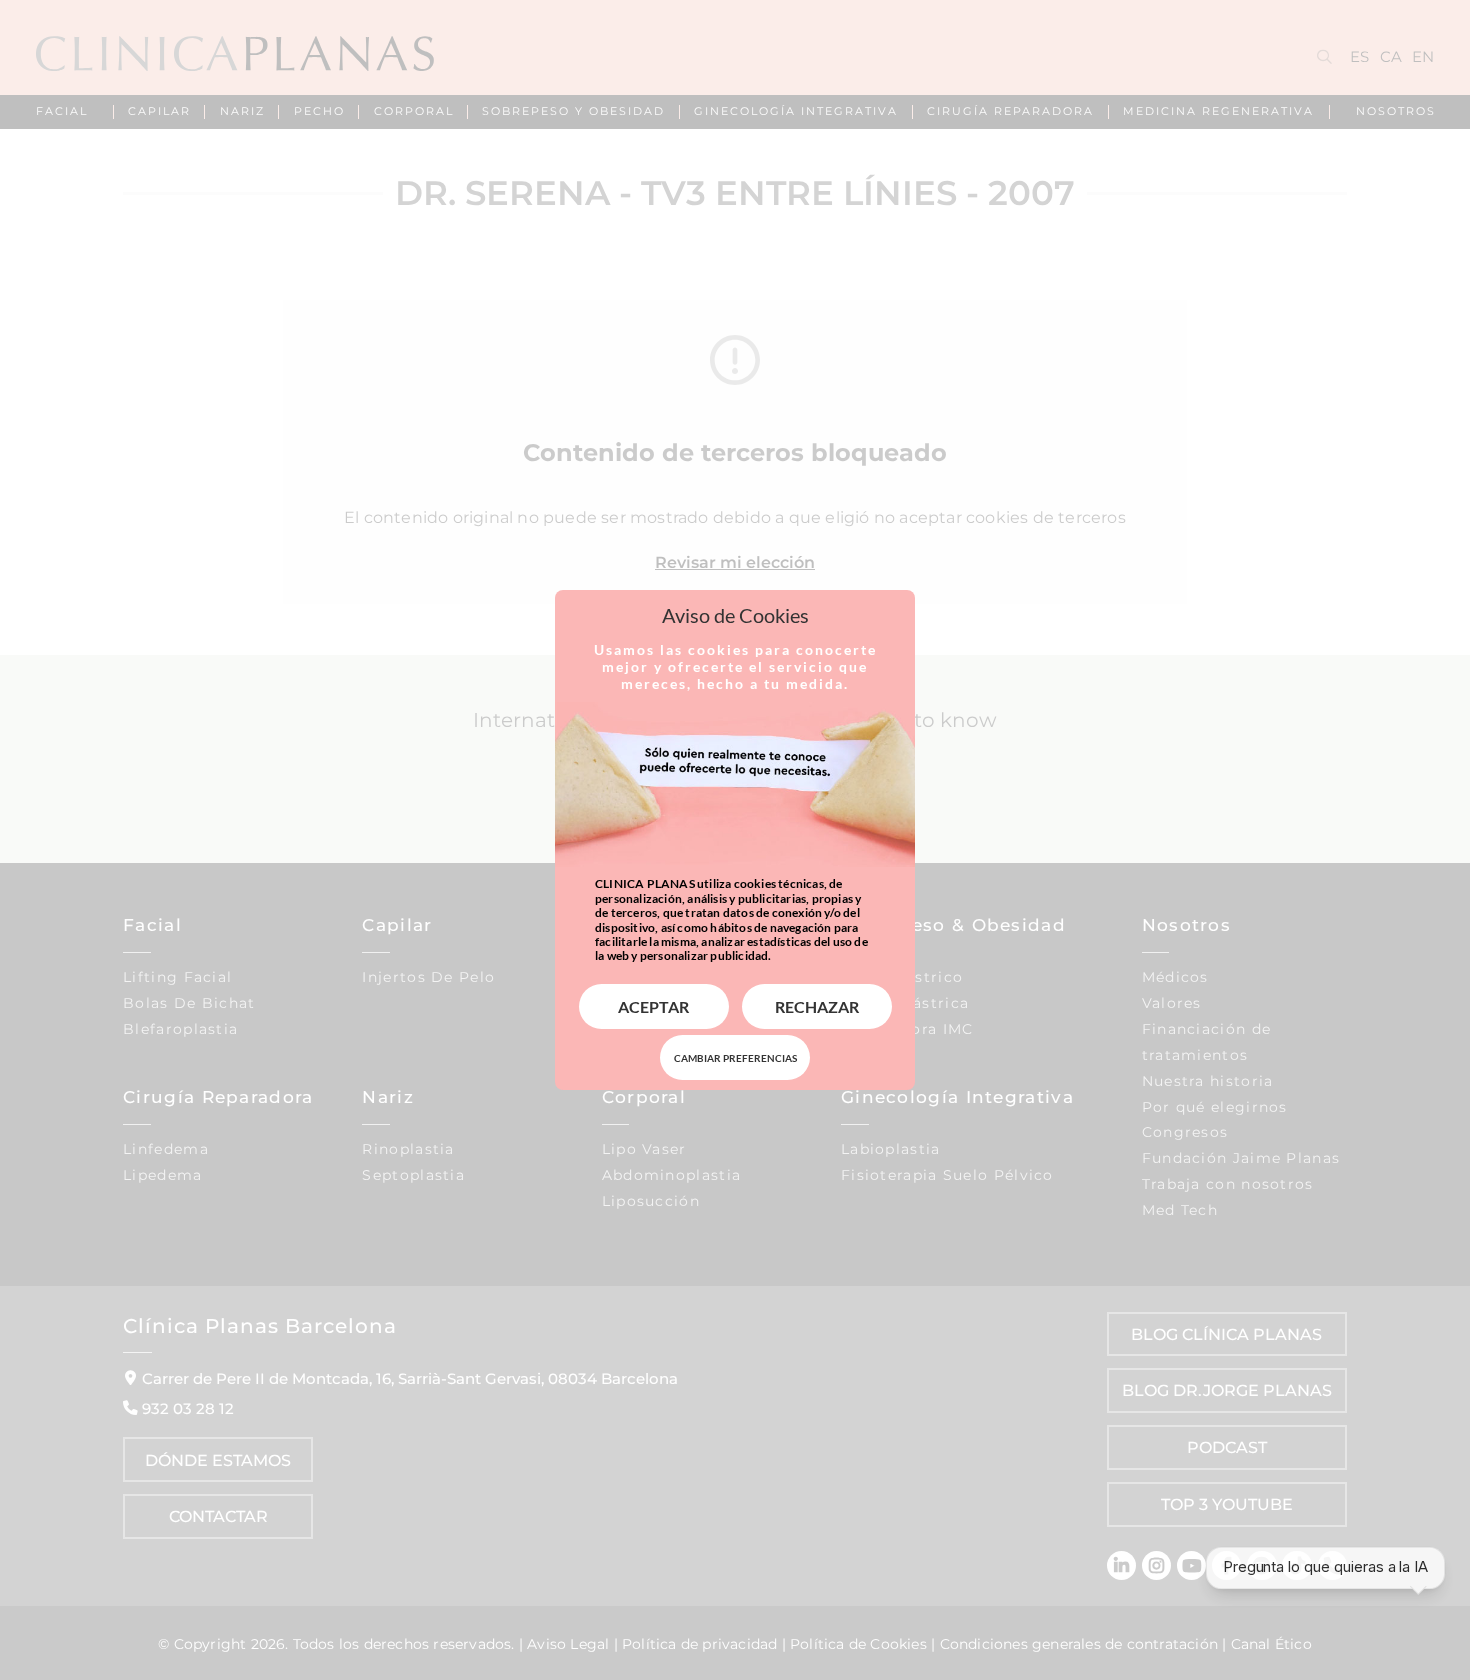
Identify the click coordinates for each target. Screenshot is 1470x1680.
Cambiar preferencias (735, 1058)
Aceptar (653, 1006)
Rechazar (817, 1006)
